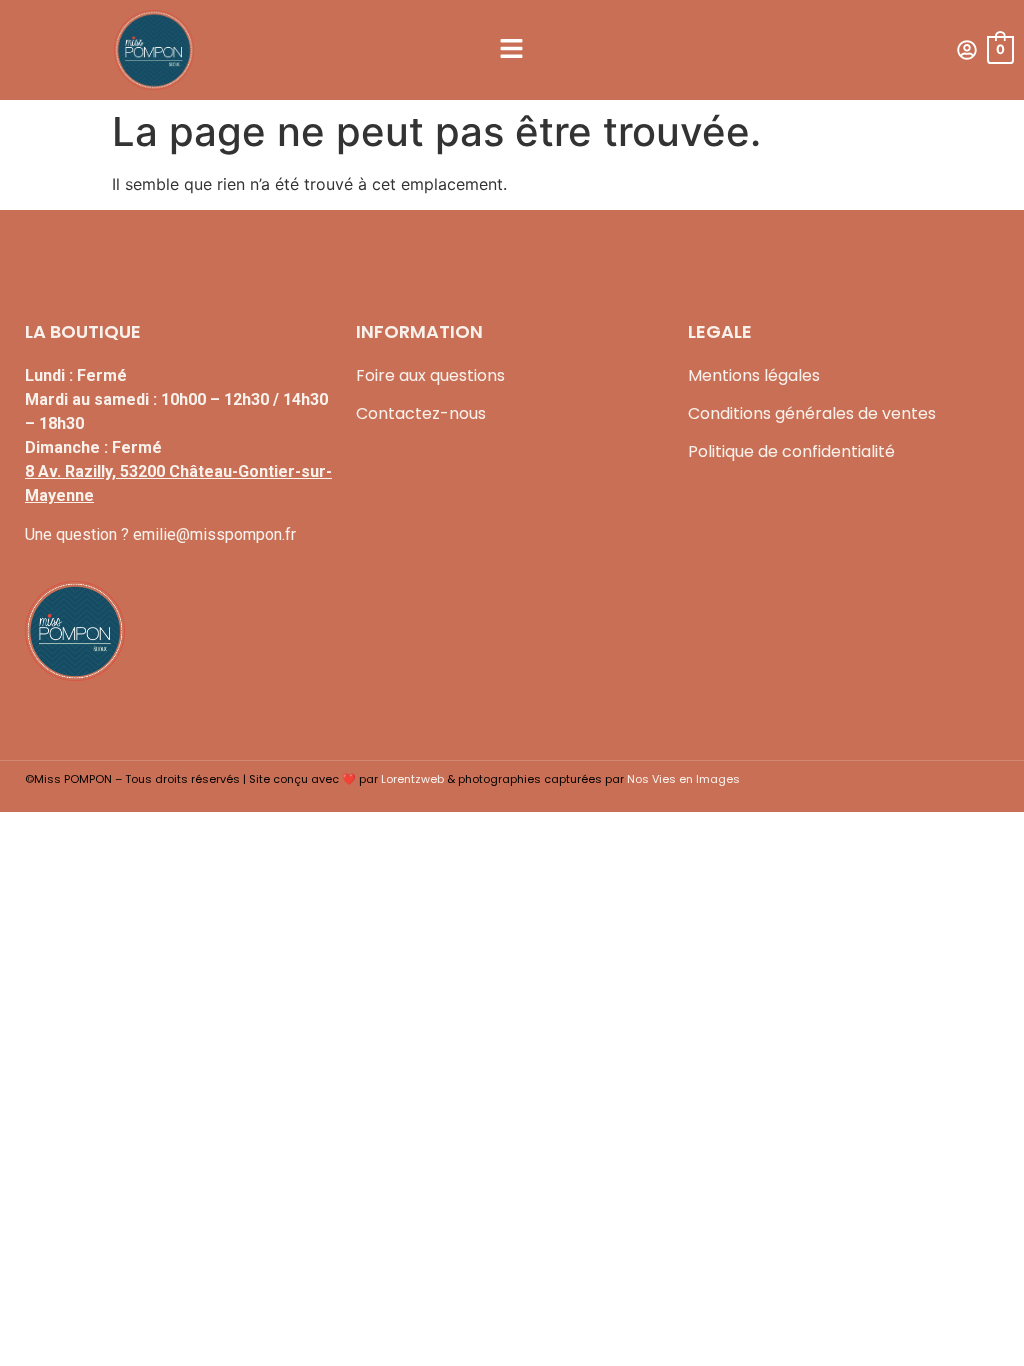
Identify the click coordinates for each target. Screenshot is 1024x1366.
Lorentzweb (412, 779)
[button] (512, 49)
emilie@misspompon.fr (214, 534)
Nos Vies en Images (683, 779)
